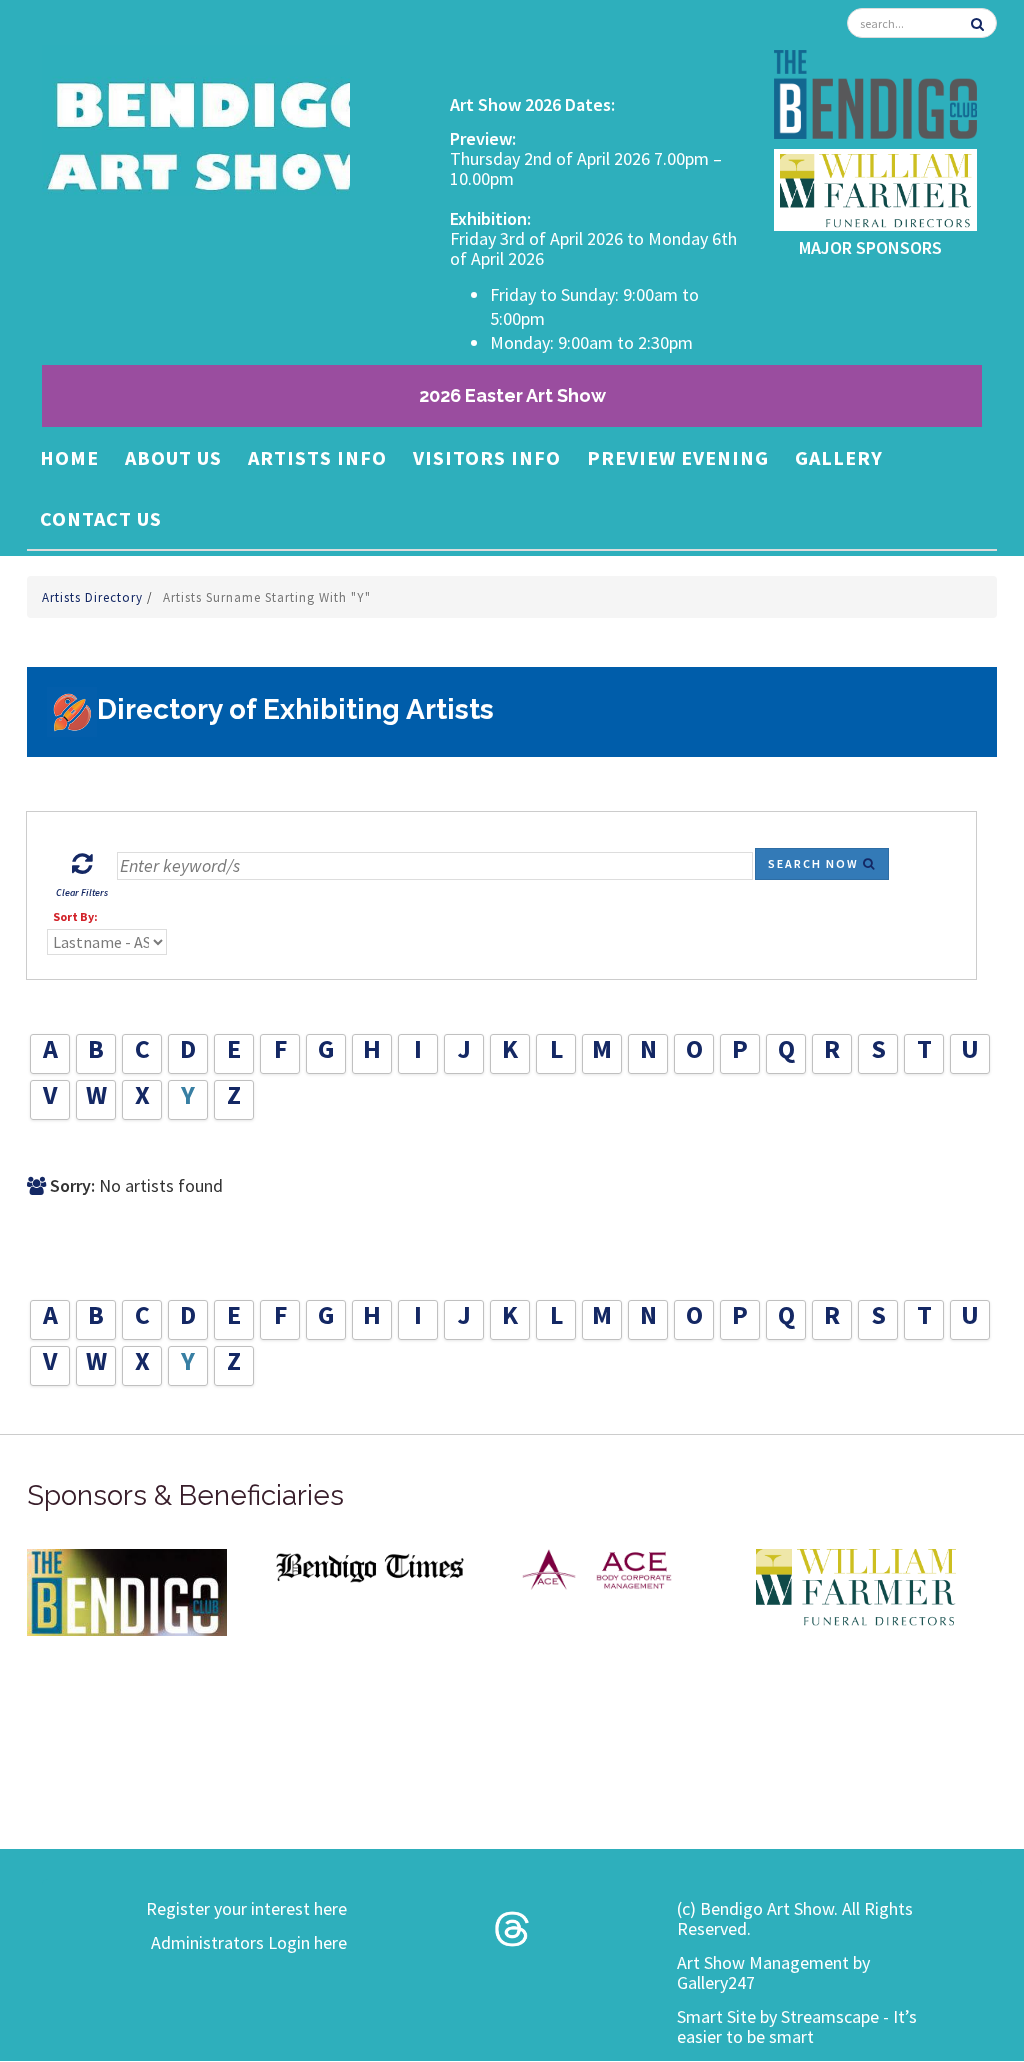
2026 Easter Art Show (512, 395)
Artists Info (317, 457)
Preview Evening (678, 457)
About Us (173, 457)
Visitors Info (487, 457)
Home (69, 457)
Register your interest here (246, 1908)
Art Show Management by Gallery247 (773, 1972)
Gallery (839, 457)
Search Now (815, 863)
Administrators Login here (249, 1942)
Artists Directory (94, 597)
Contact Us (101, 518)
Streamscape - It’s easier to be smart (797, 2026)
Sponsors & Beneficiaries (185, 1495)
